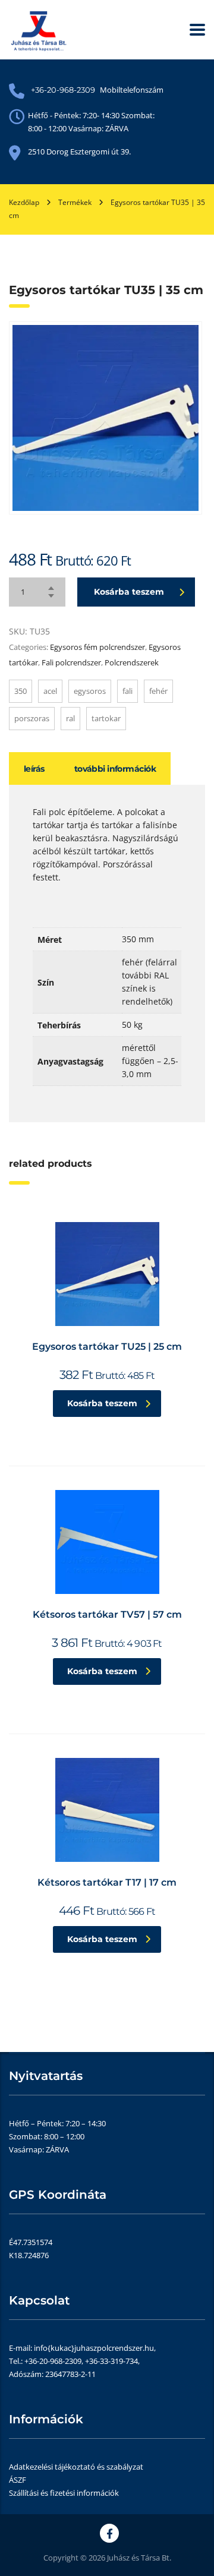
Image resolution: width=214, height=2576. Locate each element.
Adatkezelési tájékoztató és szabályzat (76, 2467)
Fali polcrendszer (71, 662)
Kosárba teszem (129, 592)
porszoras (32, 718)
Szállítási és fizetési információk (64, 2493)
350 (21, 691)
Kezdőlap (24, 202)
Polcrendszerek (132, 662)
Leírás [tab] (34, 769)
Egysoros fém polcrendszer (97, 647)
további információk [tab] (115, 769)
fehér (158, 691)
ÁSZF (18, 2480)
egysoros (90, 691)
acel (50, 691)
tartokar (106, 718)
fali (128, 691)
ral (70, 718)
